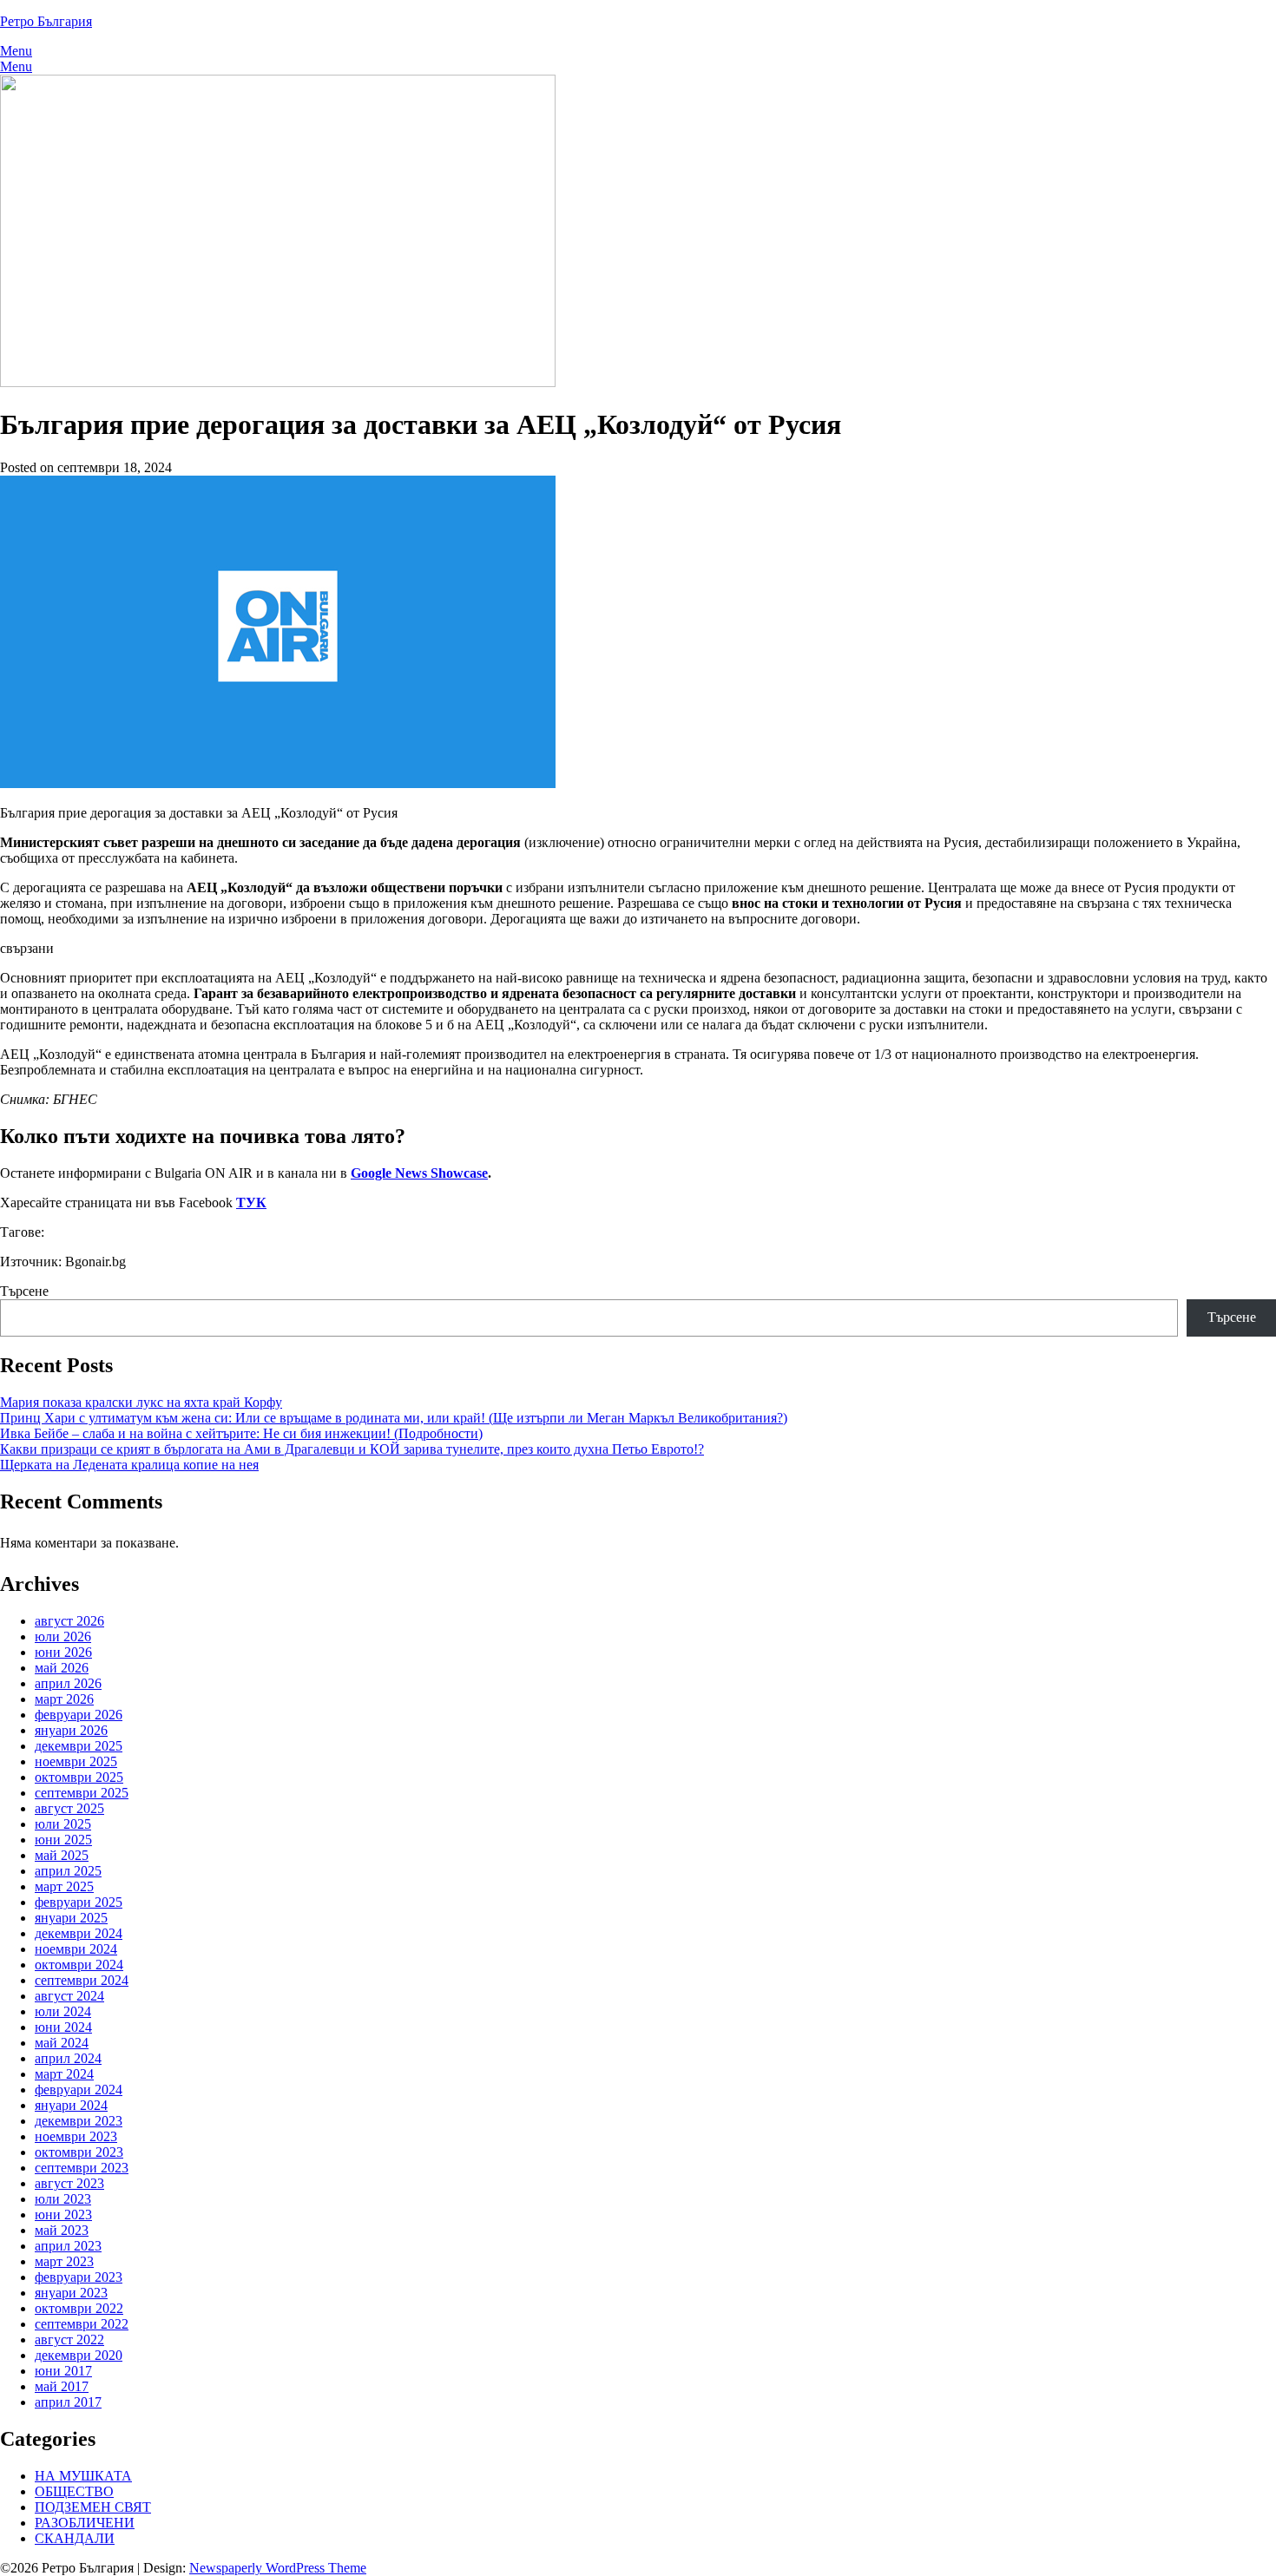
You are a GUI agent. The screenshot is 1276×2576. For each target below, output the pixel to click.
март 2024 (64, 2074)
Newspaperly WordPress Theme (278, 2568)
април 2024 (68, 2058)
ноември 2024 (76, 1949)
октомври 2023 (79, 2152)
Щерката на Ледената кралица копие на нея (129, 1465)
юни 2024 (63, 2027)
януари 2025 (71, 1918)
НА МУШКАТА (83, 2476)
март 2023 (64, 2261)
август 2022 (69, 2339)
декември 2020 (79, 2355)
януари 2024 (71, 2105)
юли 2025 (63, 1824)
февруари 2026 (79, 1715)
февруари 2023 (79, 2277)
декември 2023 (79, 2121)
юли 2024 (63, 2011)
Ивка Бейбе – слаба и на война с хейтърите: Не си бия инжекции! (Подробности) (241, 1433)
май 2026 (62, 1668)
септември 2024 (82, 1980)
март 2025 (64, 1886)
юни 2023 (63, 2215)
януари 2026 (71, 1730)
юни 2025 (63, 1840)
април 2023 (68, 2246)
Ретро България (46, 21)
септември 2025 (82, 1793)
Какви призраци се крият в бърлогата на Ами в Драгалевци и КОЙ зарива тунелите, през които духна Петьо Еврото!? (352, 1449)
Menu (16, 51)
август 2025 (69, 1808)
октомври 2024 (79, 1965)
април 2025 (68, 1871)
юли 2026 (63, 1636)
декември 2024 (79, 1933)
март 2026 (64, 1699)
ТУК (251, 1203)
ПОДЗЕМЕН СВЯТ (93, 2507)
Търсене (24, 1291)
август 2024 (69, 1996)
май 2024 (62, 2043)
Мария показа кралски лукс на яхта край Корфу (141, 1402)
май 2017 (62, 2386)
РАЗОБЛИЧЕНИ (85, 2523)
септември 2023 (82, 2168)
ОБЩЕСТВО (74, 2491)
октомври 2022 (79, 2308)
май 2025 (62, 1855)
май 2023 (62, 2230)
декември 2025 (79, 1746)
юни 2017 (63, 2371)
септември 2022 (82, 2324)
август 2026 (69, 1621)
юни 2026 (63, 1652)
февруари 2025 (79, 1902)
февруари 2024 (79, 2090)
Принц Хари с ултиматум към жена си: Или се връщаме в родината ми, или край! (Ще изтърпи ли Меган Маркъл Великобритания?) (394, 1418)
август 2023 (69, 2183)
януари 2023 (71, 2293)
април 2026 (68, 1683)
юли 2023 (63, 2199)
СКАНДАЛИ (75, 2538)
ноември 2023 (76, 2136)
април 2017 (68, 2402)
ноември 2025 (76, 1761)
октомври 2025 (79, 1777)
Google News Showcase (419, 1173)
